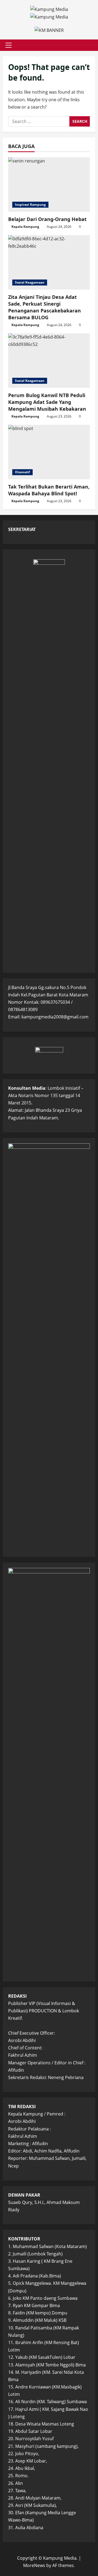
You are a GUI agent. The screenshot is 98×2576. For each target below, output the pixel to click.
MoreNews (34, 2565)
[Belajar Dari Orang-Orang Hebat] (49, 185)
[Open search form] (88, 45)
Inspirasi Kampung (30, 205)
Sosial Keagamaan (30, 282)
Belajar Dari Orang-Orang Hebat (47, 219)
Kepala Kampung (25, 227)
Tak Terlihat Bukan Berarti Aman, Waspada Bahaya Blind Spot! (49, 490)
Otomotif (22, 472)
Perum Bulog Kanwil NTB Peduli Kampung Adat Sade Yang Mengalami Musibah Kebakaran (47, 402)
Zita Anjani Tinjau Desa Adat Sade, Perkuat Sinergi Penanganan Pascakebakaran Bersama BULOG (45, 307)
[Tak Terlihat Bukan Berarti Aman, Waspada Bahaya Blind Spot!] (49, 452)
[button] (9, 45)
